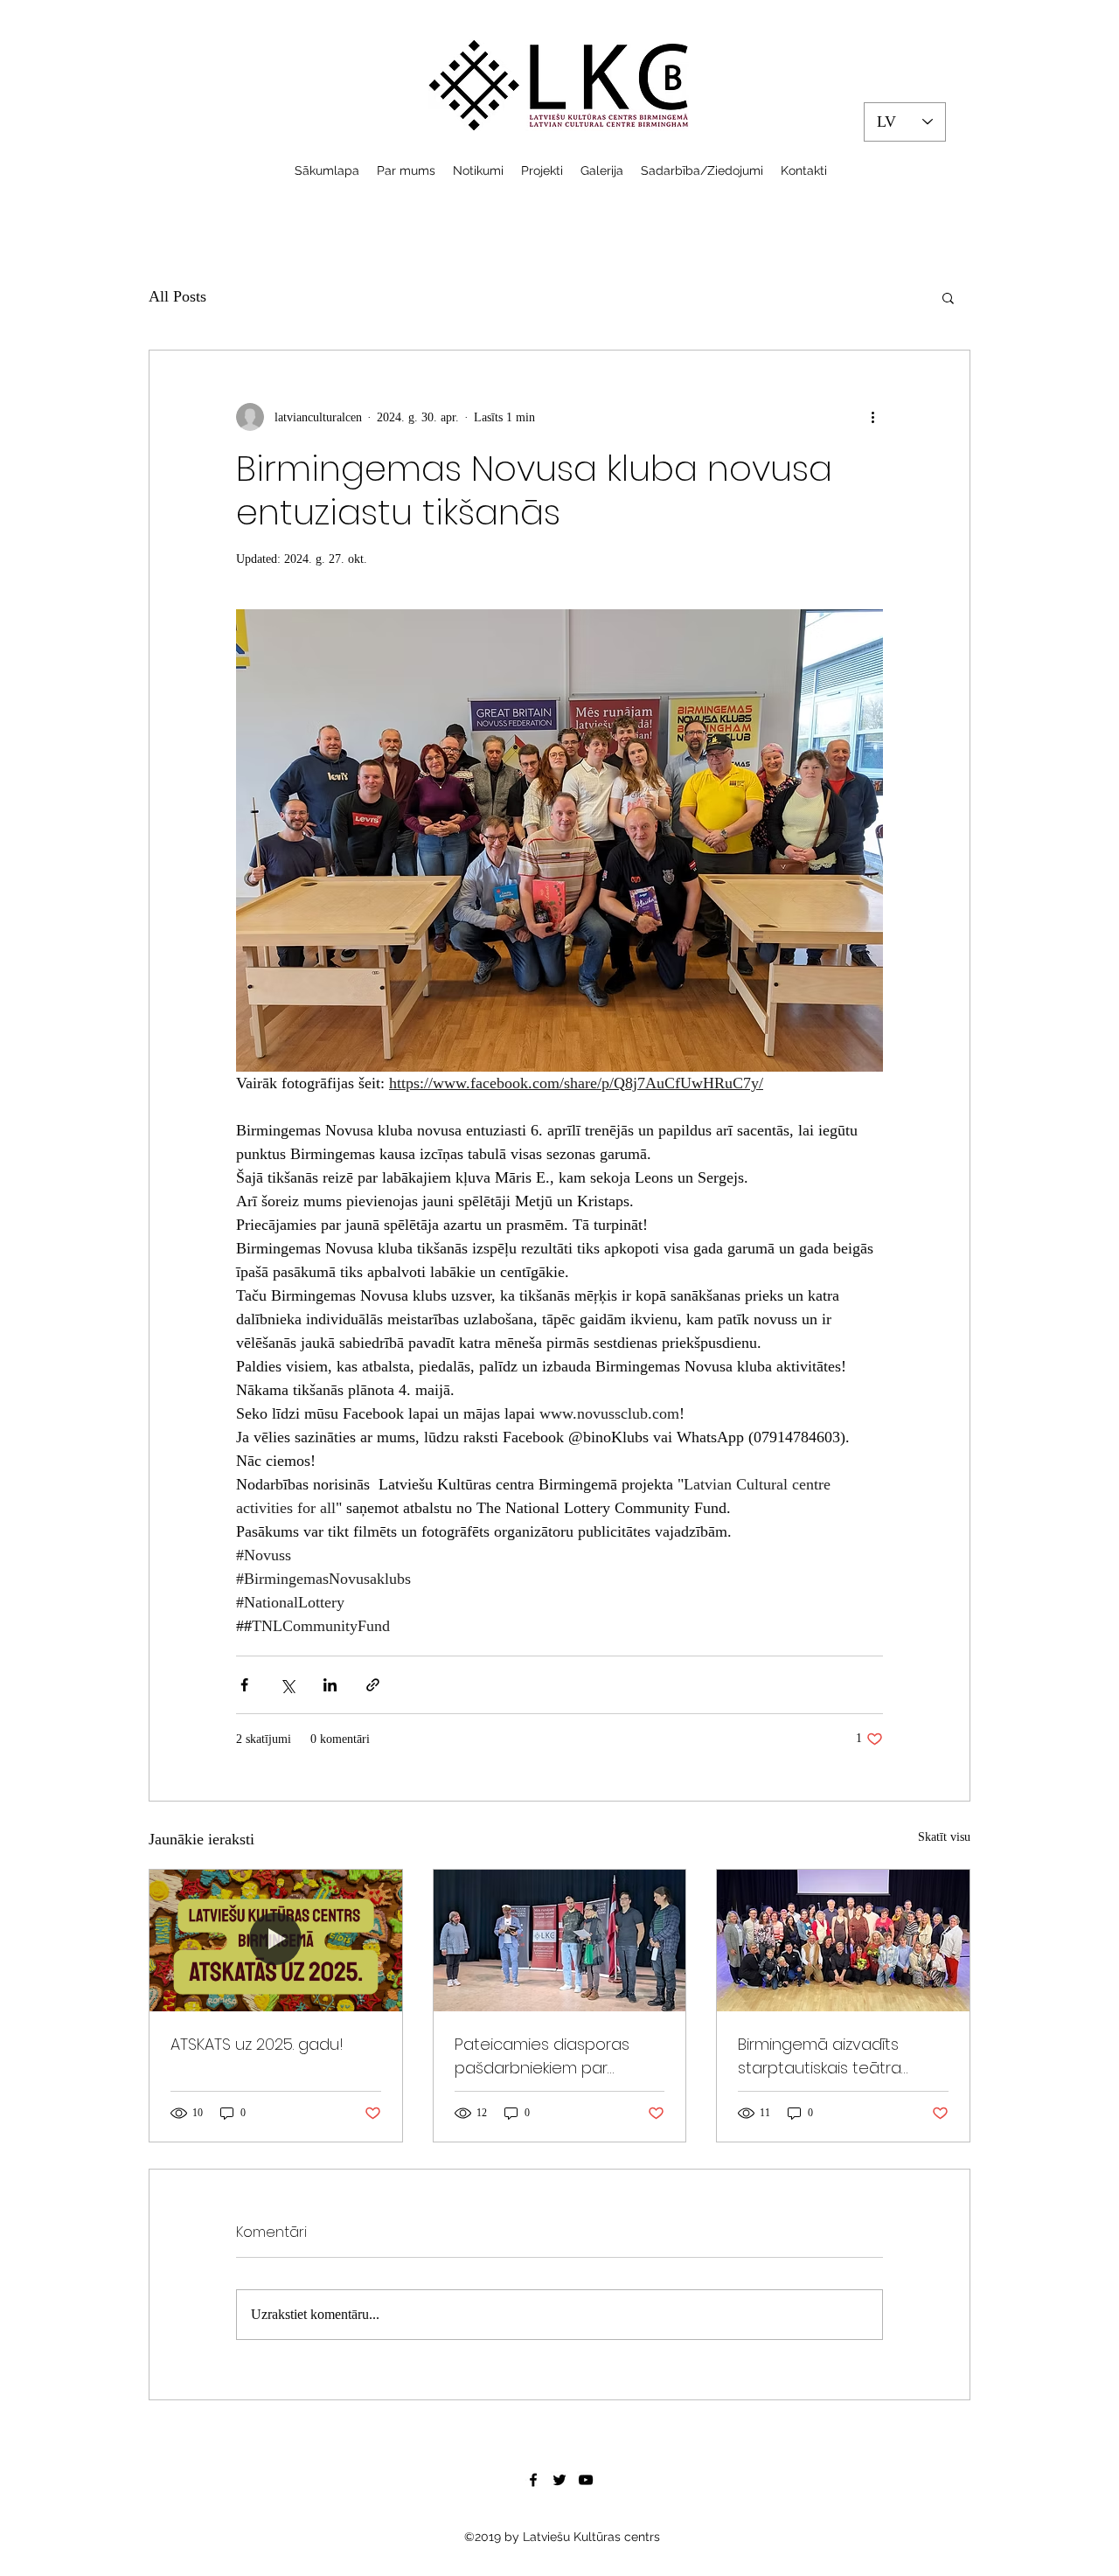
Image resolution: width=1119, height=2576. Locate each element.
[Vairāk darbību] (872, 417)
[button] (948, 297)
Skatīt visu (944, 1837)
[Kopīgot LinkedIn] (330, 1685)
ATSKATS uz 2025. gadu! (257, 2044)
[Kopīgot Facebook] (244, 1685)
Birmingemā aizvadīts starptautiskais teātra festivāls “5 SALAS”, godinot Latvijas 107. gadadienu (837, 2056)
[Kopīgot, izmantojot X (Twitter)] (287, 1685)
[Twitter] (559, 2480)
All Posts (177, 296)
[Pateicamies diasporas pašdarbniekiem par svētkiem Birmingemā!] (560, 1941)
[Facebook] (533, 2480)
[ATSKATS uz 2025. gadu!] (276, 1941)
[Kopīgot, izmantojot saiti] (373, 1685)
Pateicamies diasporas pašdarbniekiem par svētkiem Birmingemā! (542, 2056)
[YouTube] (586, 2480)
